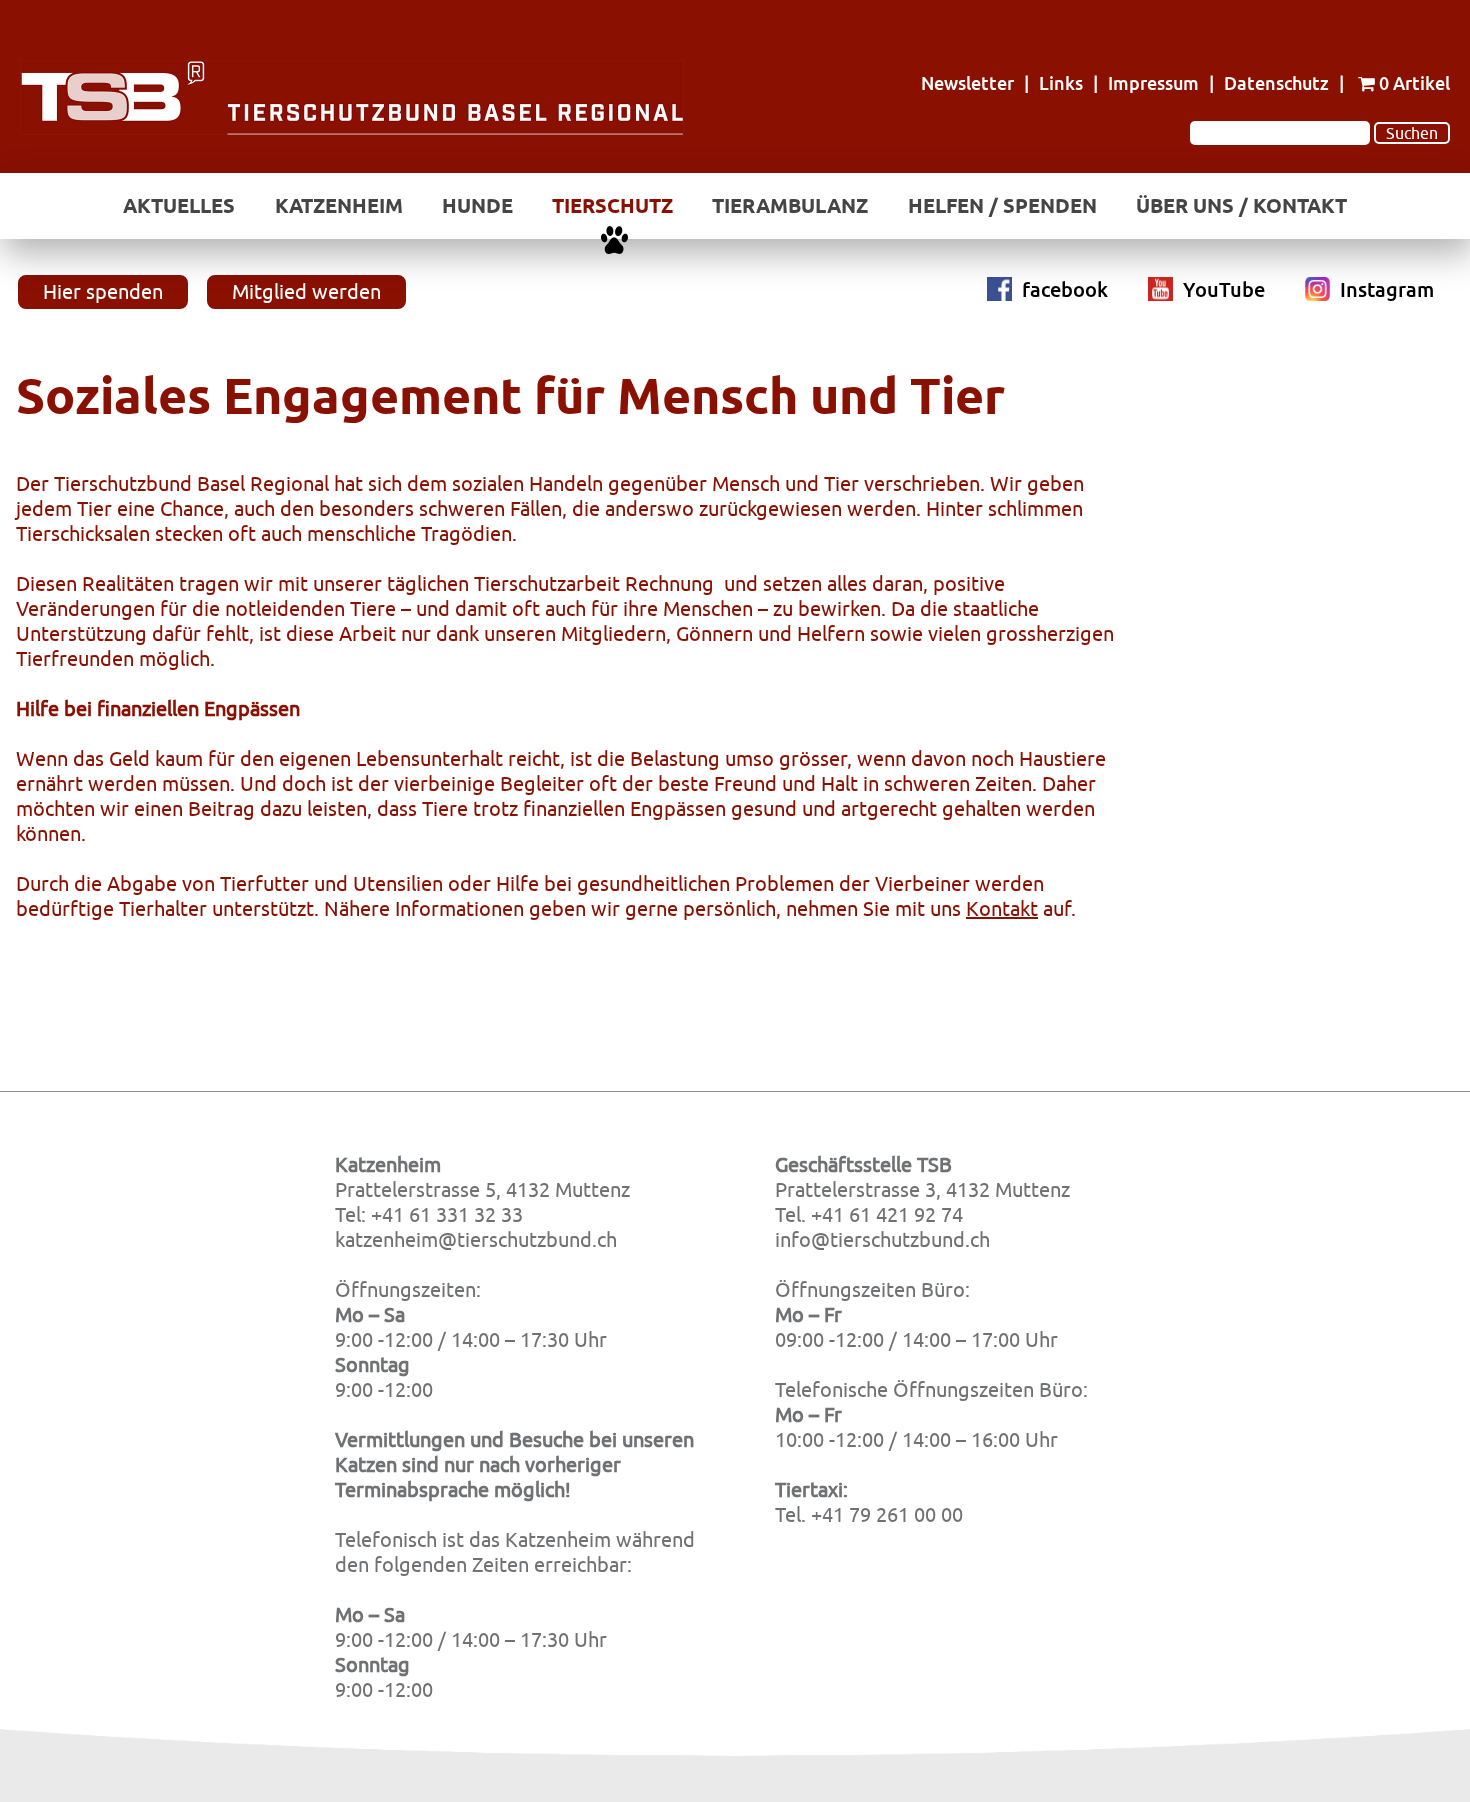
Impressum (1153, 83)
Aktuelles (179, 206)
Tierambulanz (790, 206)
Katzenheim (339, 206)
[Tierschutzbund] (352, 129)
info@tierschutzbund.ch (882, 1239)
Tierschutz (612, 206)
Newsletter (967, 83)
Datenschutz (1276, 83)
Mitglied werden (306, 291)
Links (1061, 83)
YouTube (1224, 289)
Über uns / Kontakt (1241, 206)
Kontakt (1002, 908)
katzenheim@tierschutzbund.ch (476, 1239)
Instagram (1387, 289)
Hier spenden (103, 291)
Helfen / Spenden (1002, 206)
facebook (1065, 289)
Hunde (477, 206)
